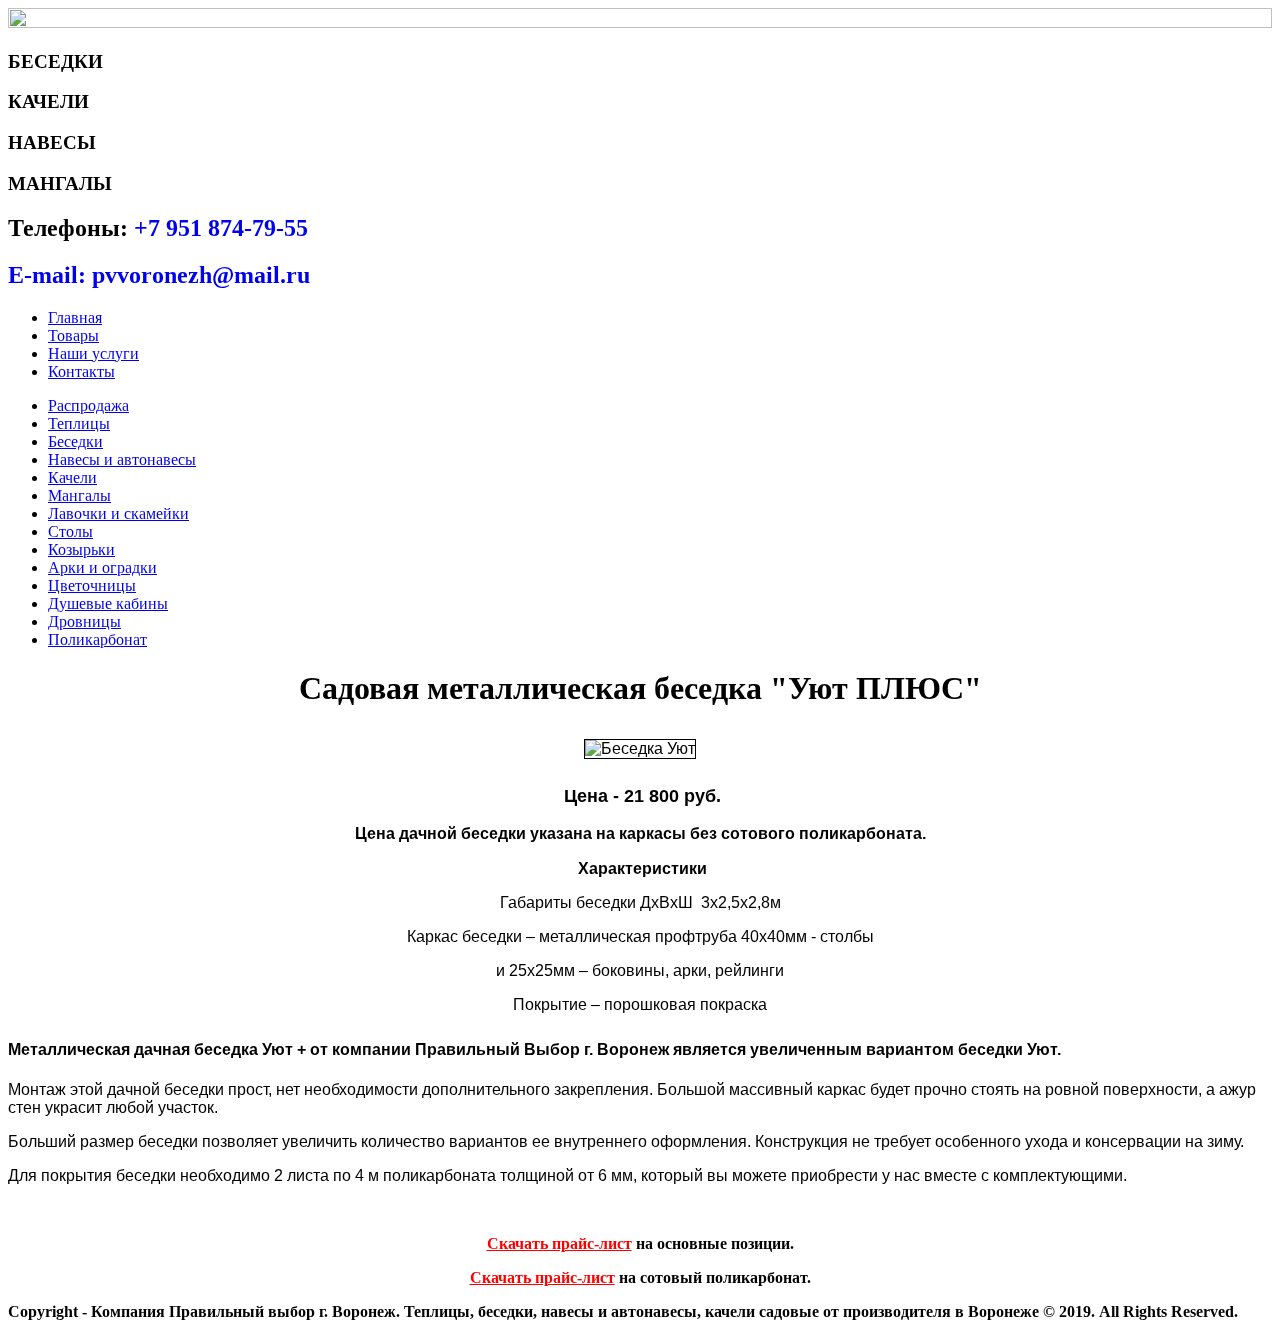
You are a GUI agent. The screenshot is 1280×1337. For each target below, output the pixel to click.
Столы (70, 531)
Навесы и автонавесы (122, 459)
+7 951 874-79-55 (221, 228)
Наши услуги (93, 353)
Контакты (81, 371)
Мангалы (79, 495)
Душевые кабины (108, 603)
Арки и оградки (102, 567)
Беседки (75, 441)
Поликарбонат (97, 639)
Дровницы (84, 621)
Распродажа (88, 405)
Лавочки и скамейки (118, 513)
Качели (72, 477)
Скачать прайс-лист (559, 1243)
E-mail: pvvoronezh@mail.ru (159, 275)
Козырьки (81, 549)
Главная (75, 317)
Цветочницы (92, 585)
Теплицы (79, 423)
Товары (73, 335)
